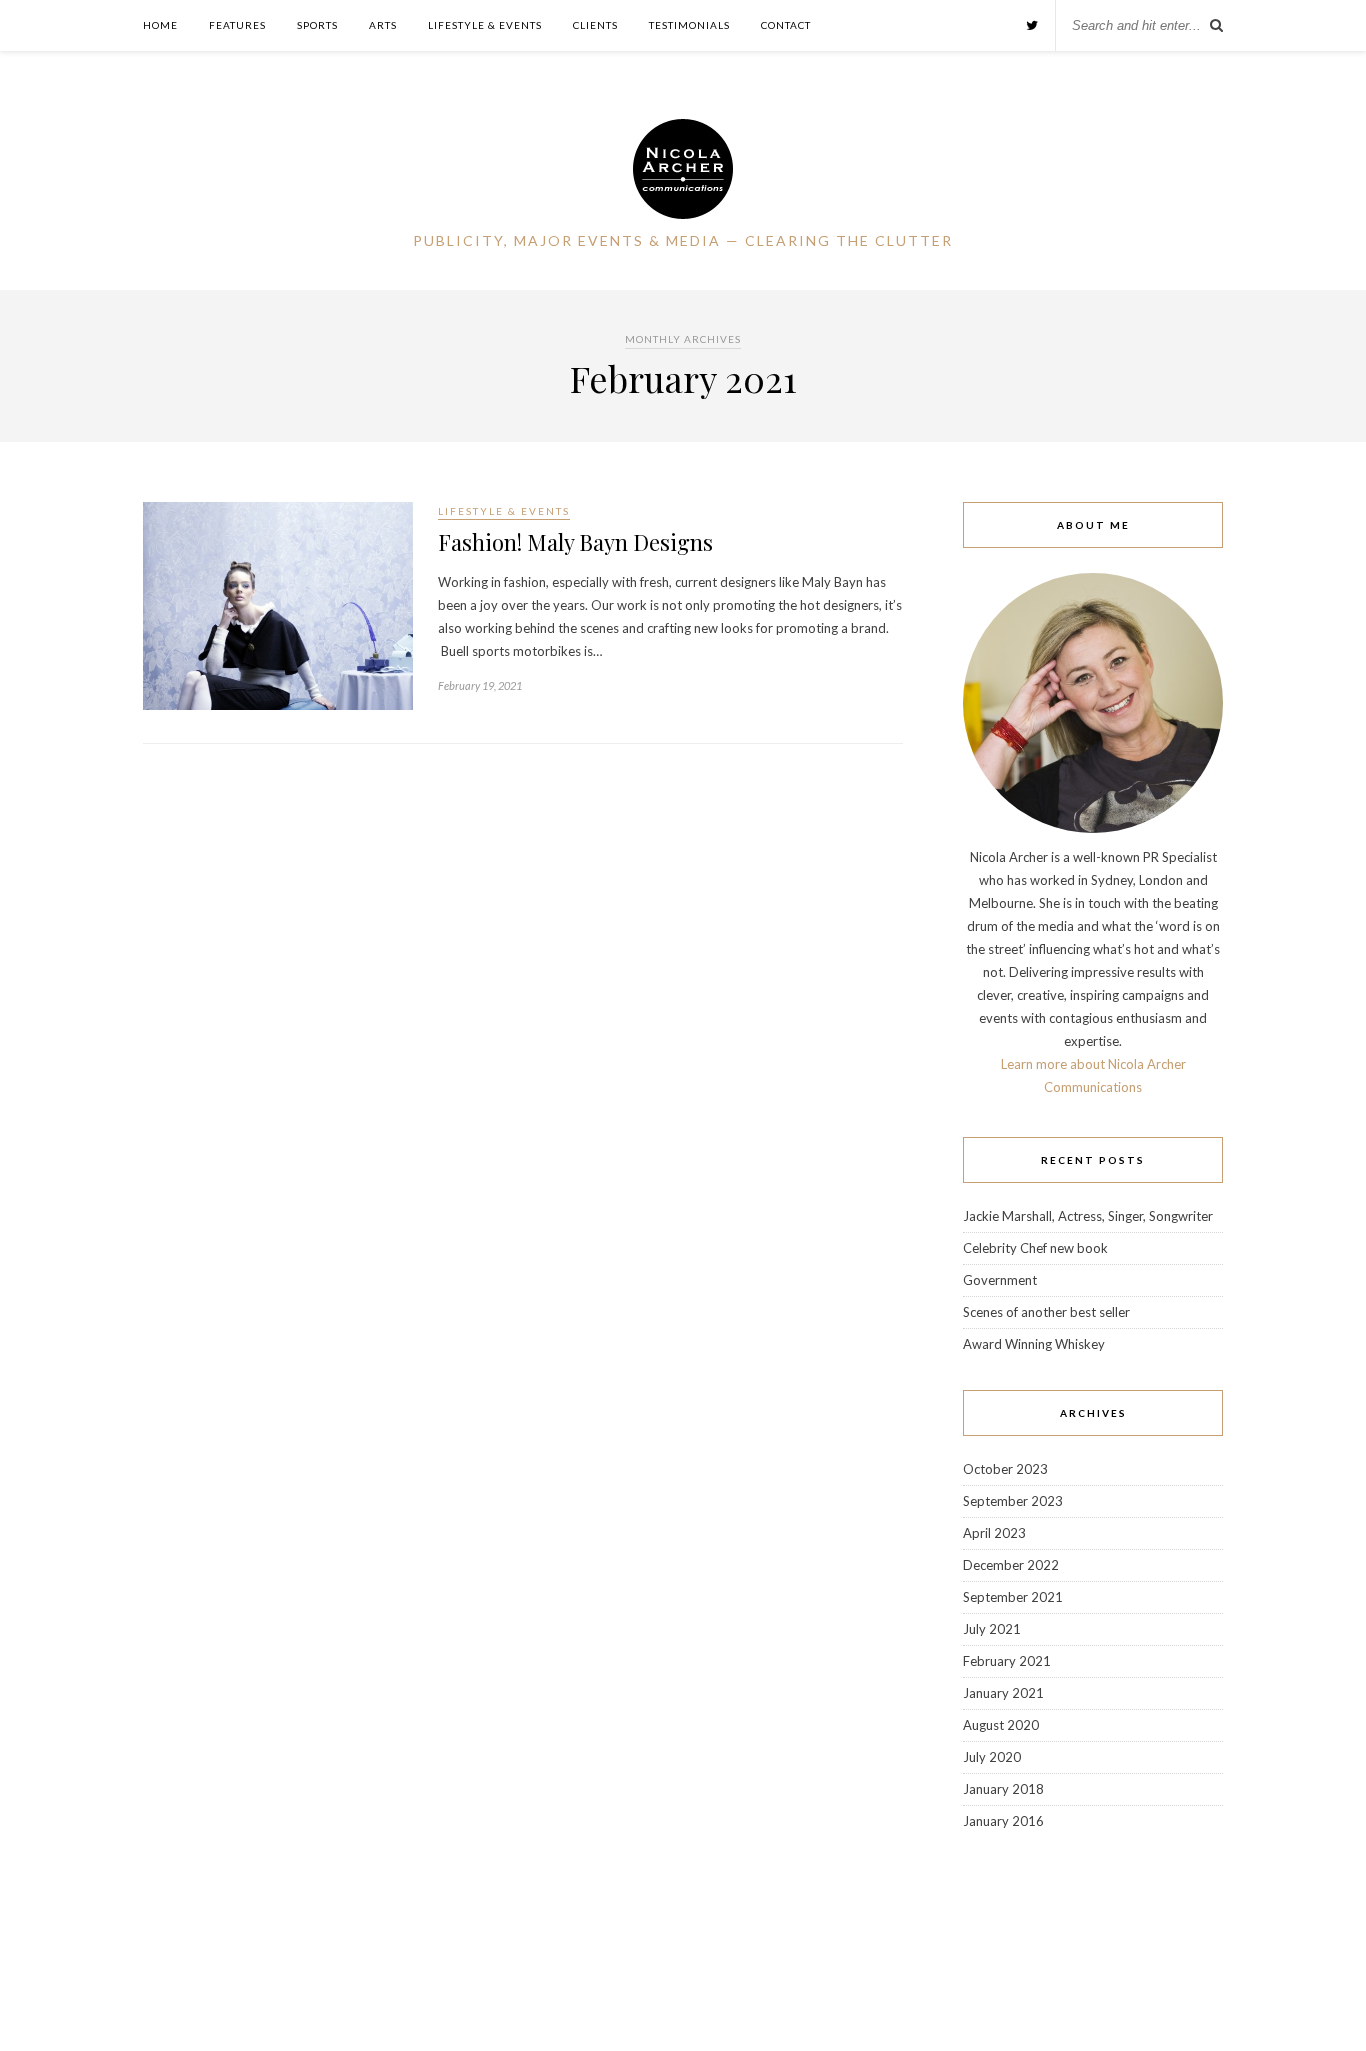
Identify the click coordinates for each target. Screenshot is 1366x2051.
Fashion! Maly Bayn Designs (575, 542)
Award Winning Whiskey (1034, 1344)
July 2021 (992, 1629)
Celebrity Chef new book (1035, 1248)
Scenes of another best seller (1046, 1312)
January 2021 (1003, 1693)
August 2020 (1001, 1725)
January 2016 (1003, 1821)
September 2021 (1013, 1597)
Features (237, 25)
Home (160, 25)
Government (1000, 1280)
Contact (786, 25)
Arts (383, 25)
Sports (317, 25)
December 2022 (1011, 1565)
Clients (595, 25)
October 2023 (1005, 1469)
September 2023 (1013, 1501)
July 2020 (992, 1757)
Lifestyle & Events (485, 25)
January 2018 (1003, 1789)
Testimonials (689, 25)
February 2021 (1007, 1661)
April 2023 (994, 1533)
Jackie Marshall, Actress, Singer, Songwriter (1088, 1216)
